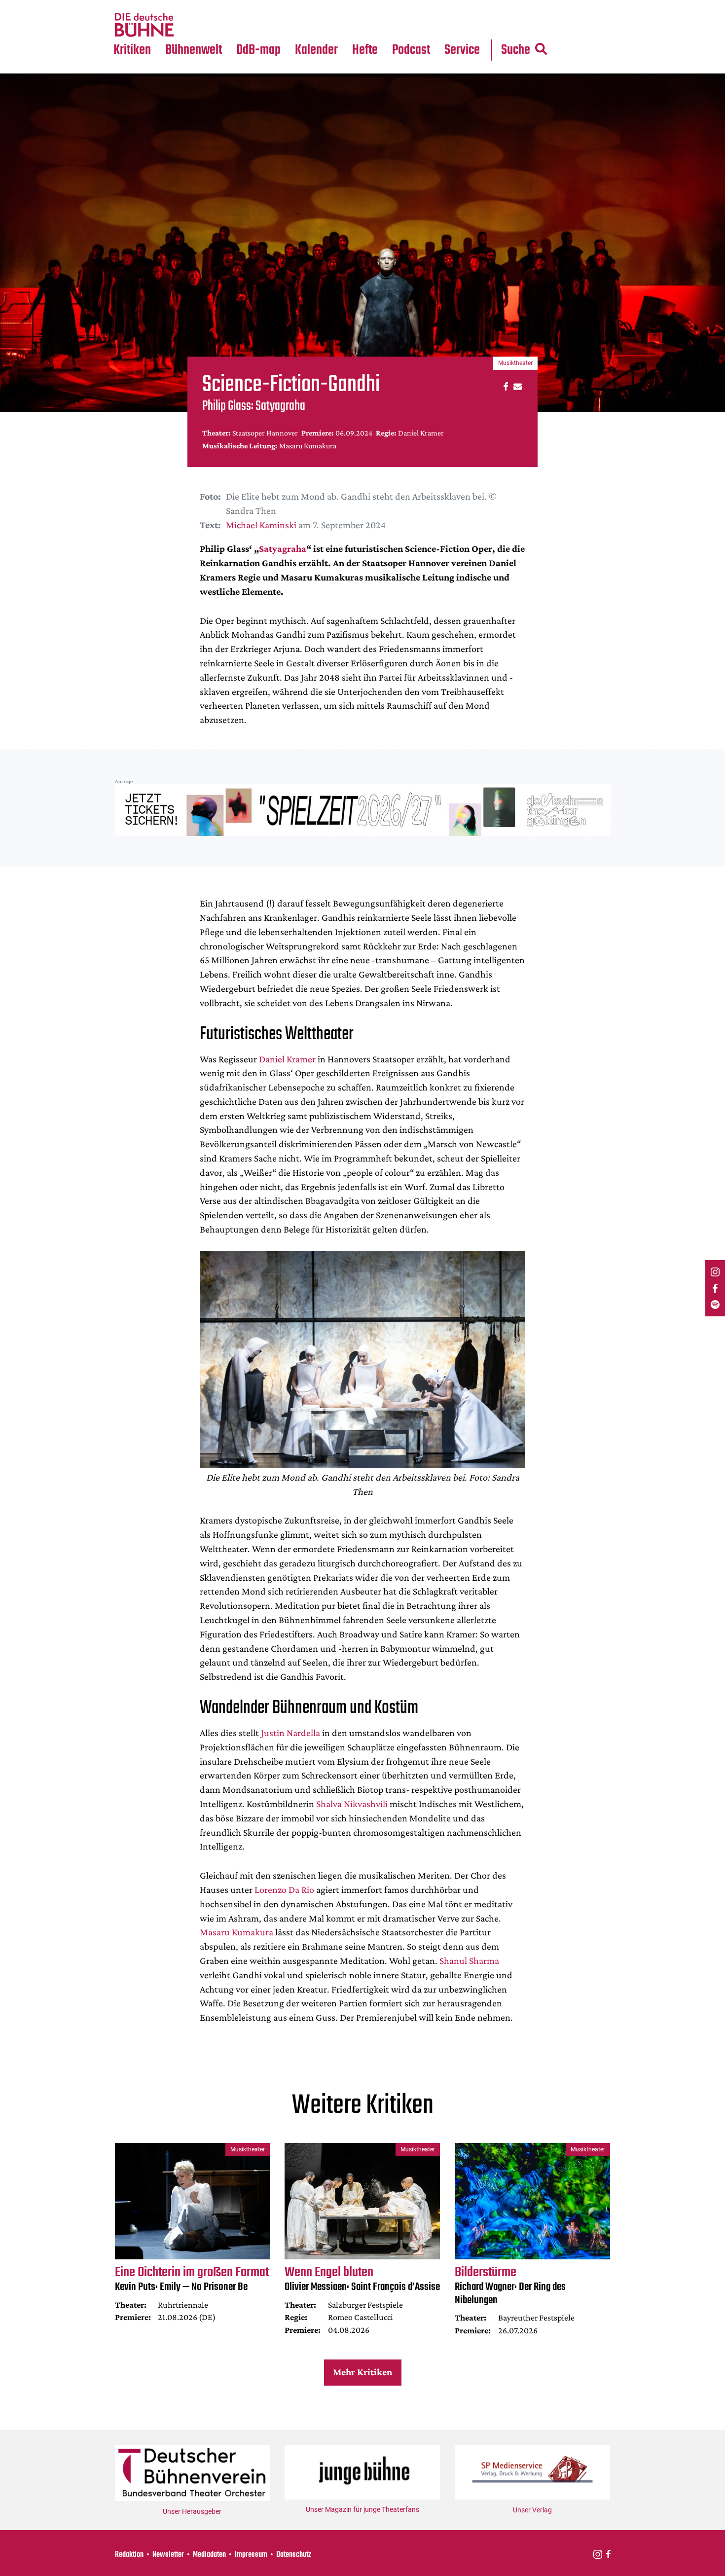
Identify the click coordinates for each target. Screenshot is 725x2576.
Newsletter (168, 2555)
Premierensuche (330, 6)
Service (462, 50)
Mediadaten (470, 25)
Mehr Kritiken (362, 2372)
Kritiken (132, 50)
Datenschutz (294, 2555)
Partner (462, 6)
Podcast (411, 50)
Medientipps (192, 25)
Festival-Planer (328, 25)
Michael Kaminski (261, 525)
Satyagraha (283, 548)
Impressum (251, 2555)
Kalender (316, 50)
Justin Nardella (290, 1733)
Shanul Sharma (469, 1960)
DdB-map (258, 50)
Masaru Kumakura (236, 1932)
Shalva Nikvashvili (352, 1804)
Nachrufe (186, 6)
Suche (516, 50)
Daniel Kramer (287, 1059)
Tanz (126, 6)
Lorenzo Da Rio (284, 1889)
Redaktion (129, 2555)
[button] (504, 386)
